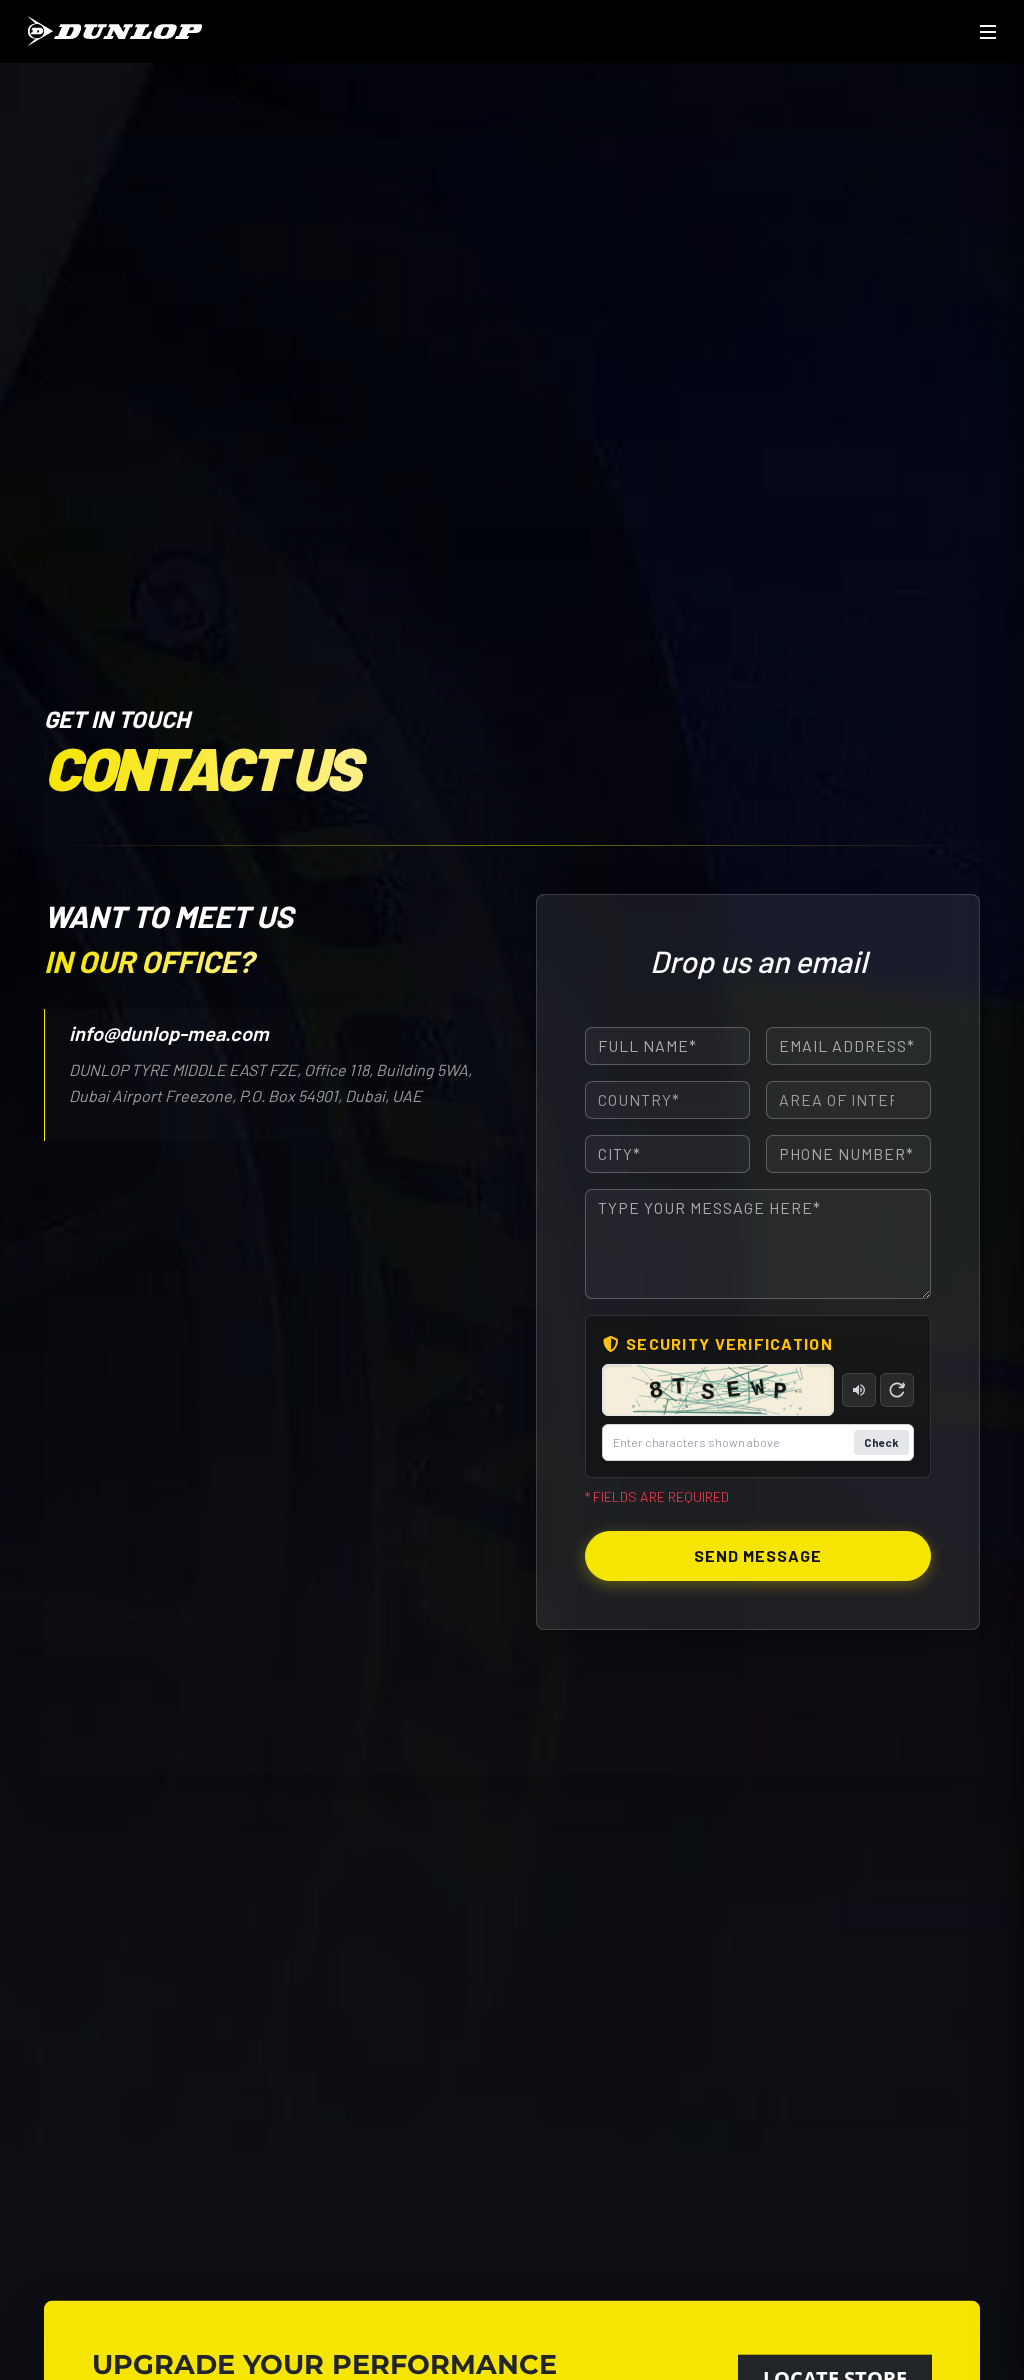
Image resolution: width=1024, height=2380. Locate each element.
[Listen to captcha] (859, 1390)
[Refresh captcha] (897, 1390)
